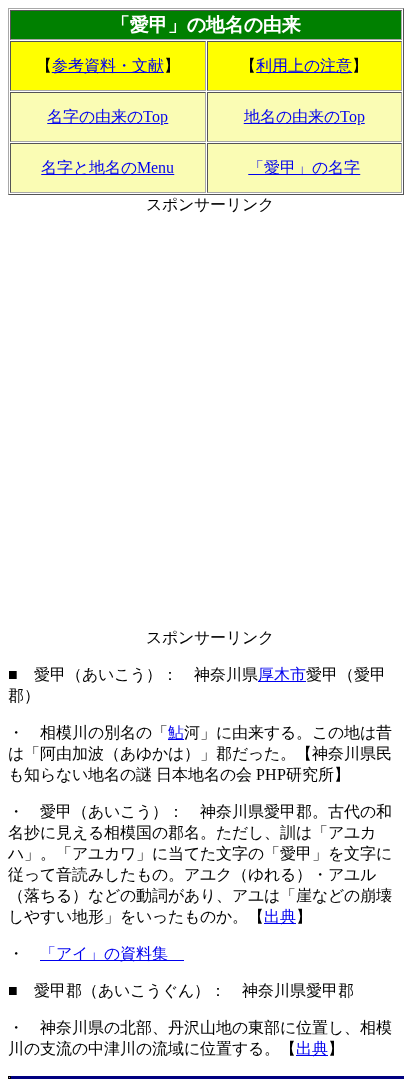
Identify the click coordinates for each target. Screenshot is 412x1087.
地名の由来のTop (304, 116)
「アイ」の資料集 (112, 953)
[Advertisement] (206, 422)
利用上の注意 (304, 65)
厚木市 (282, 674)
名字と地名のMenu (107, 167)
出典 (280, 916)
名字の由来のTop (107, 116)
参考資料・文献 (108, 65)
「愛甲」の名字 (304, 167)
